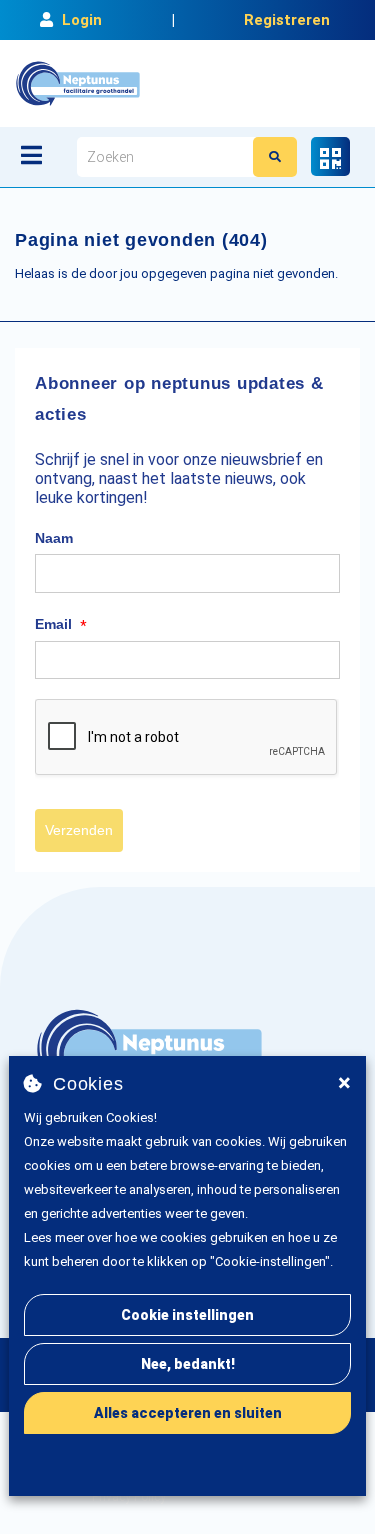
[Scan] (330, 156)
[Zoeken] (275, 157)
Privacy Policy (129, 1497)
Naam (54, 538)
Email (61, 625)
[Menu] (31, 155)
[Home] (78, 83)
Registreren (287, 20)
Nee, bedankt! (188, 1364)
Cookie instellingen (187, 1315)
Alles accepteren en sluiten (188, 1413)
